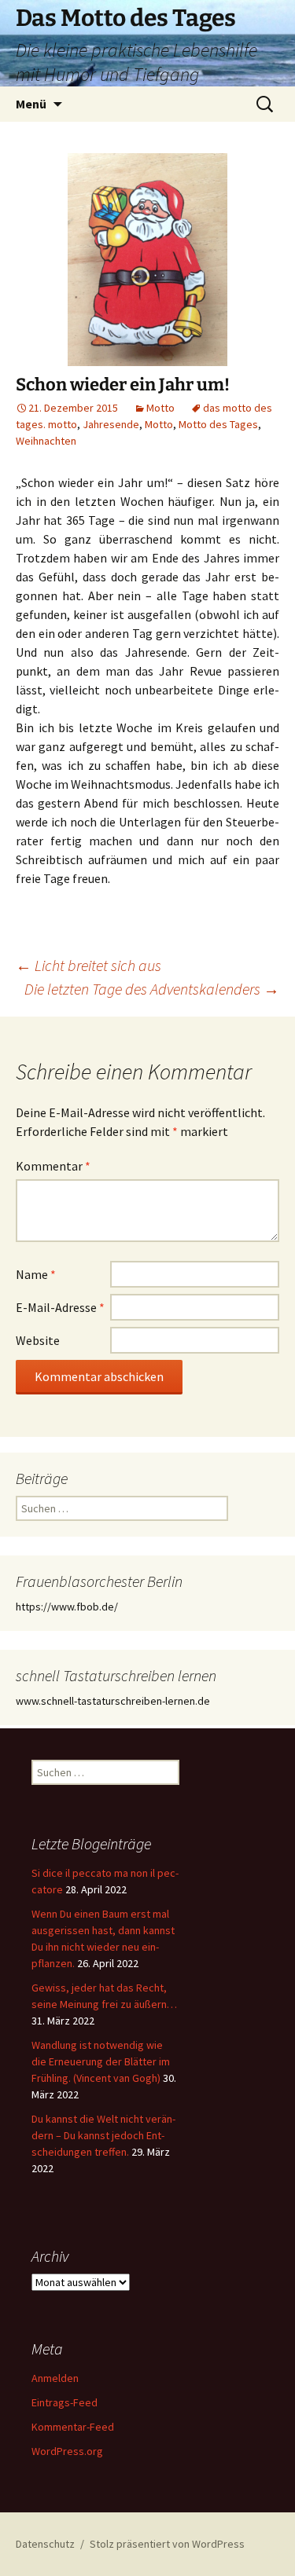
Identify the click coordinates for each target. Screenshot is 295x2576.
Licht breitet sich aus (88, 965)
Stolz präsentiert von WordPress (167, 2544)
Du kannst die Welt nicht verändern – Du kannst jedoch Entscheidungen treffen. (103, 2135)
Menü (31, 104)
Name (36, 1274)
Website (38, 1340)
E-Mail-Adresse (60, 1307)
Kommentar (53, 1166)
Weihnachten (46, 441)
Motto (160, 408)
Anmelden (55, 2378)
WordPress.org (67, 2451)
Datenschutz (45, 2544)
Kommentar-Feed (73, 2427)
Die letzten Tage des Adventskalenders (152, 989)
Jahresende (111, 424)
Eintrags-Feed (65, 2402)
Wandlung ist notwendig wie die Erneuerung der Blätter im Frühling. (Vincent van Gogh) (101, 2061)
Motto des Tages (218, 424)
